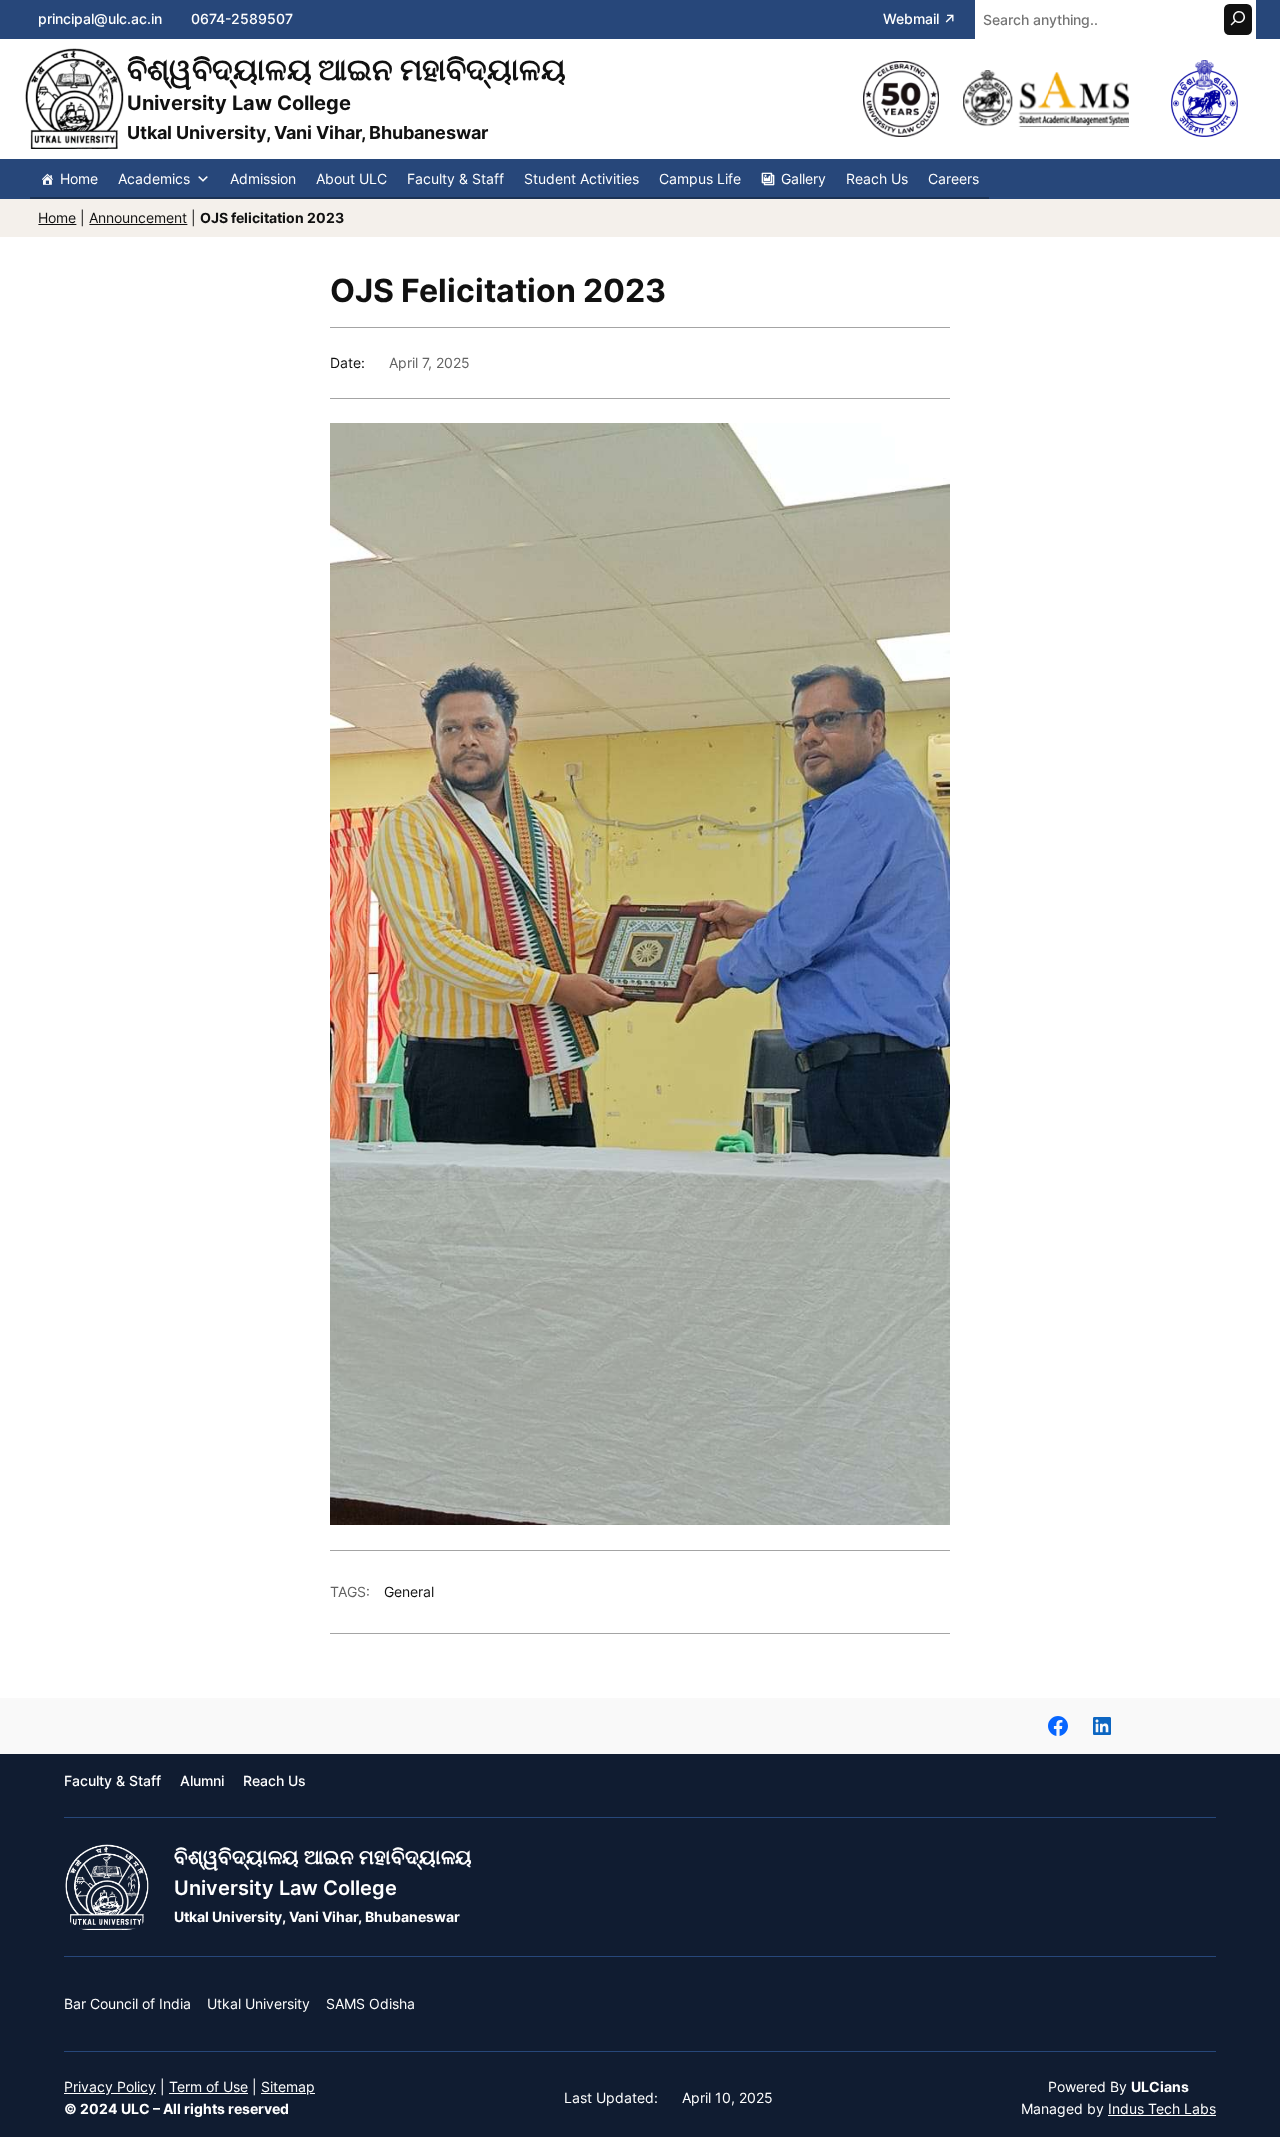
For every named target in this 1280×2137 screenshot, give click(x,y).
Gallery (803, 178)
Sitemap (288, 2086)
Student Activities (581, 178)
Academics (154, 178)
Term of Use (208, 2086)
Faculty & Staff (455, 178)
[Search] (1238, 19)
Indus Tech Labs (1162, 2108)
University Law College (285, 1888)
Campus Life (700, 178)
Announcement (138, 217)
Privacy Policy (110, 2086)
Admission (263, 178)
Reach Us (877, 178)
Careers (953, 178)
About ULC (351, 178)
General (409, 1591)
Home (79, 178)
